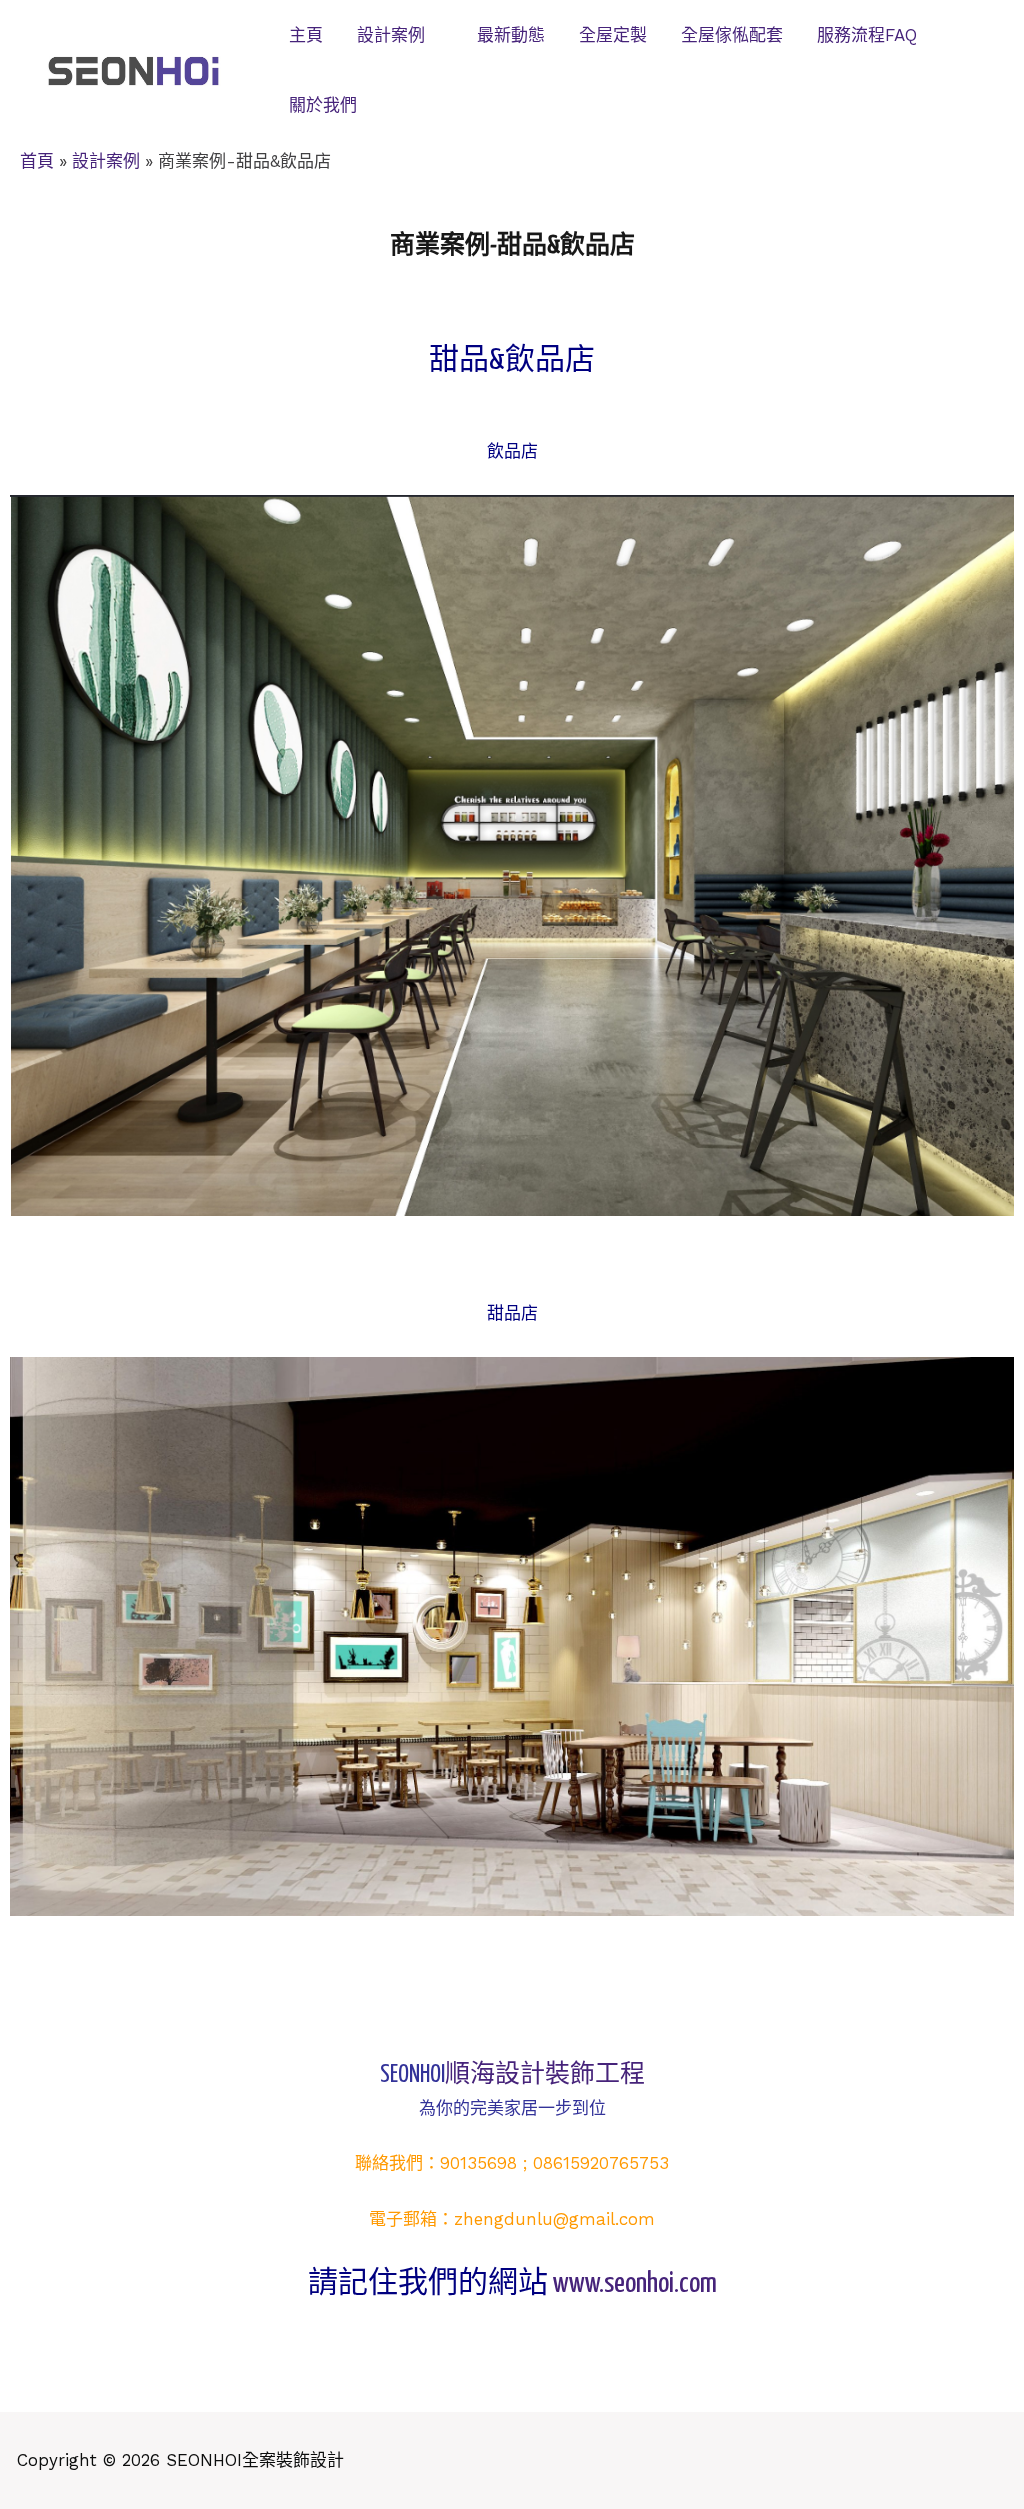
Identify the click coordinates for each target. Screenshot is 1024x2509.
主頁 (306, 35)
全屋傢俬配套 (732, 35)
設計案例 (391, 35)
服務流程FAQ (867, 35)
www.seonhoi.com (635, 2284)
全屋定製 (613, 35)
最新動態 (511, 35)
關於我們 (323, 105)
